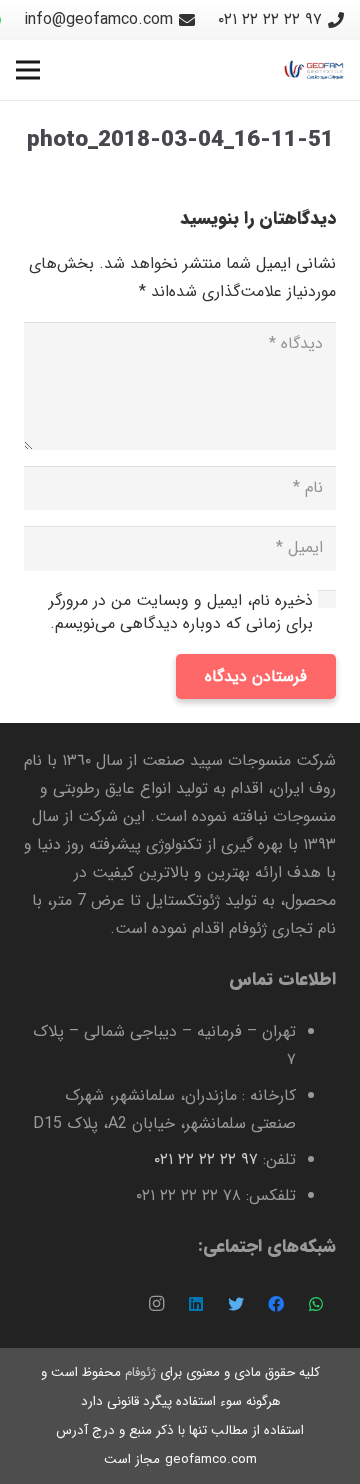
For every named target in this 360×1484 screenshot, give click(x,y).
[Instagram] (156, 1304)
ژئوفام (140, 1372)
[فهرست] (28, 70)
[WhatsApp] (316, 1304)
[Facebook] (276, 1304)
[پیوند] (314, 70)
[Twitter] (236, 1304)
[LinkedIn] (196, 1304)
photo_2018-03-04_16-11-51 (180, 140)
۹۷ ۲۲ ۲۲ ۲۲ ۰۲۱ (206, 1159)
